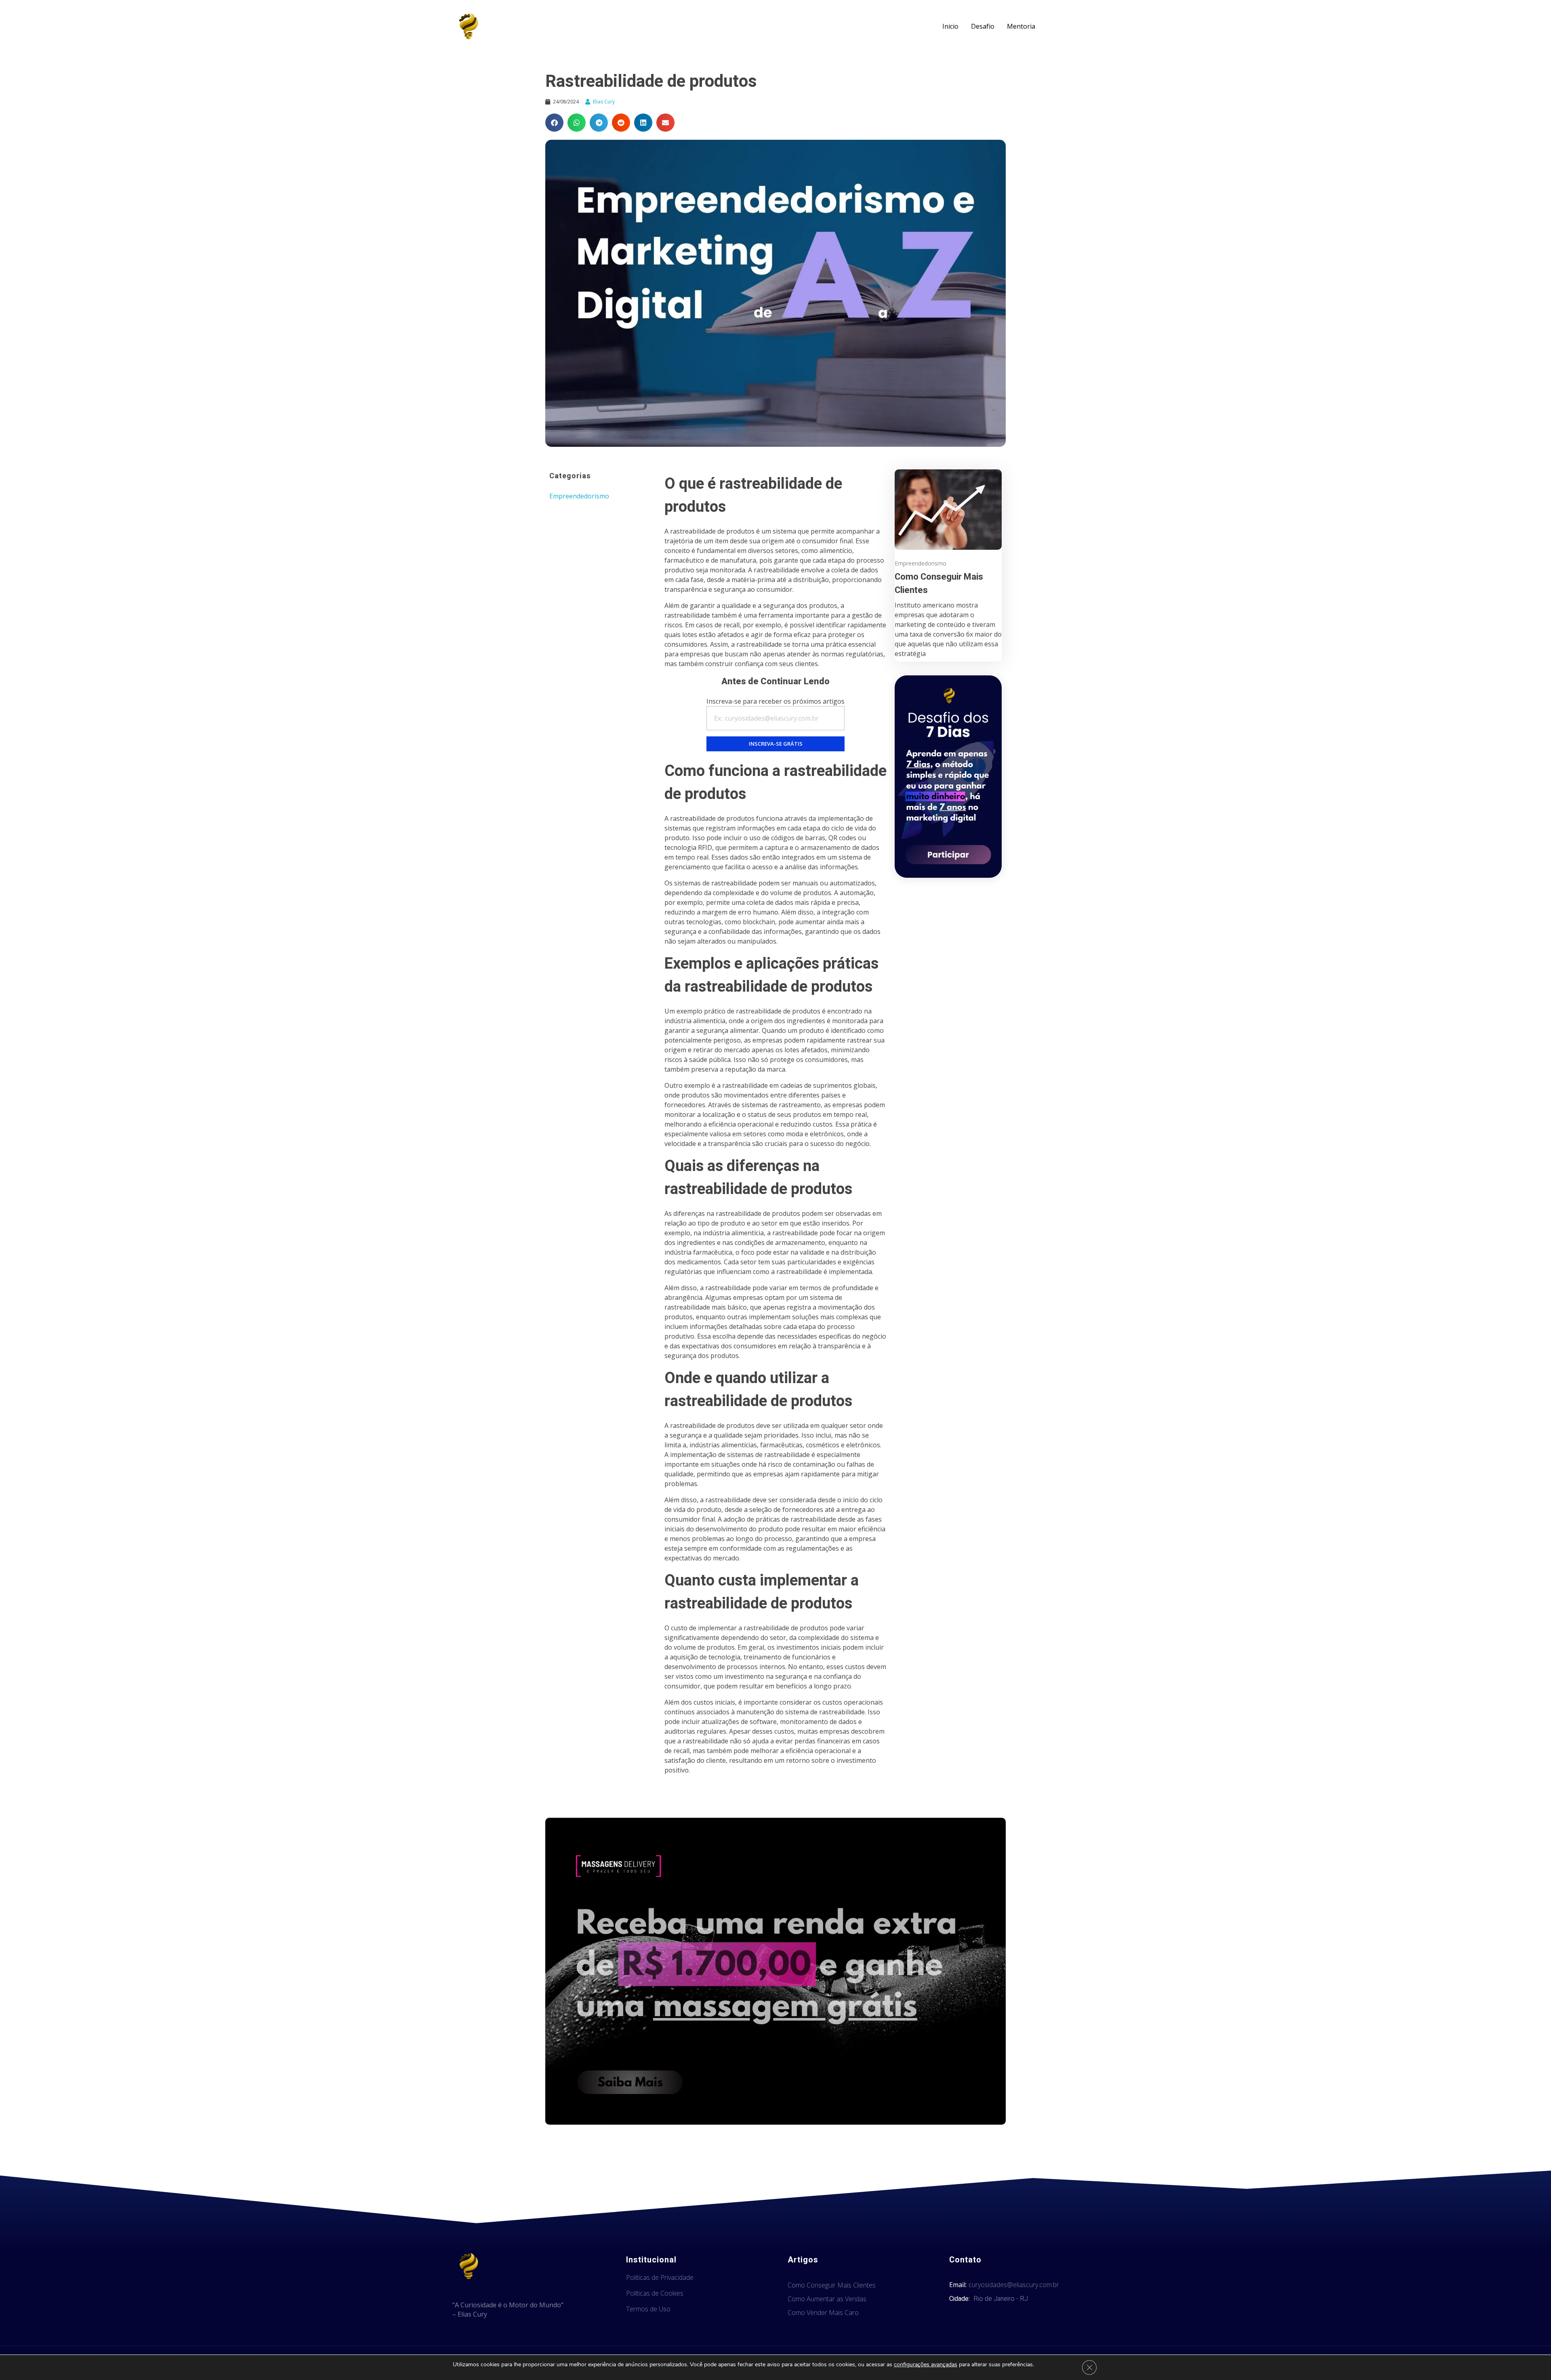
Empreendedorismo (579, 496)
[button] (554, 123)
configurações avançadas (926, 2365)
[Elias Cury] (469, 26)
